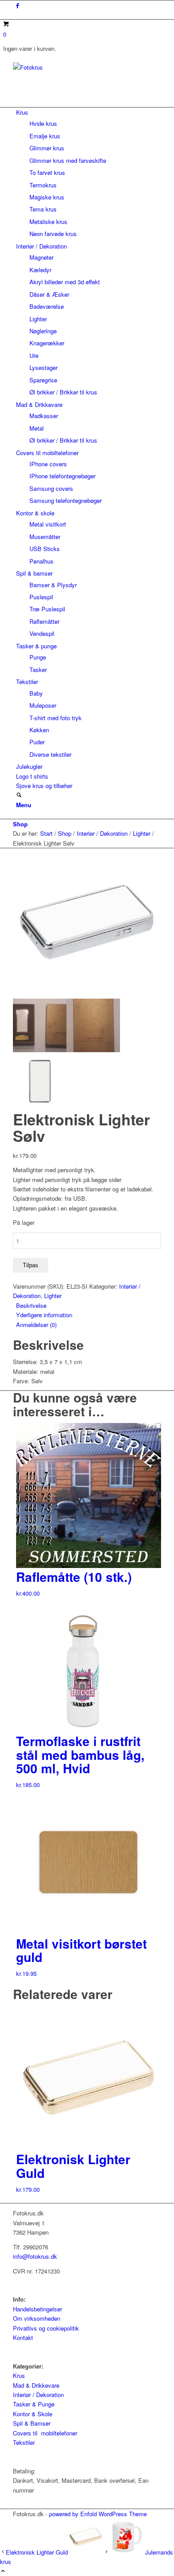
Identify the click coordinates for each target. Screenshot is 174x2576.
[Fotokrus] (80, 67)
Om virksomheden (37, 2318)
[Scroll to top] (3, 2571)
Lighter (53, 1296)
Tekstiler (24, 2442)
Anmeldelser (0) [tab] (36, 1325)
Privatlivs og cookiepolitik (46, 2328)
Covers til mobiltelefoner (45, 2433)
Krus (19, 2375)
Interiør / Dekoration (38, 2395)
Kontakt (23, 2337)
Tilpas (31, 1265)
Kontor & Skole (33, 2414)
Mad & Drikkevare (36, 2385)
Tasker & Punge (34, 2404)
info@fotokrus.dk (35, 2256)
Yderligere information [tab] (44, 1315)
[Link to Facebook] (18, 5)
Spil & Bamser (32, 2423)
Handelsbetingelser (37, 2309)
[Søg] (19, 795)
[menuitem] (89, 173)
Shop (20, 824)
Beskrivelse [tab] (31, 1305)
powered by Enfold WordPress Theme (98, 2514)
